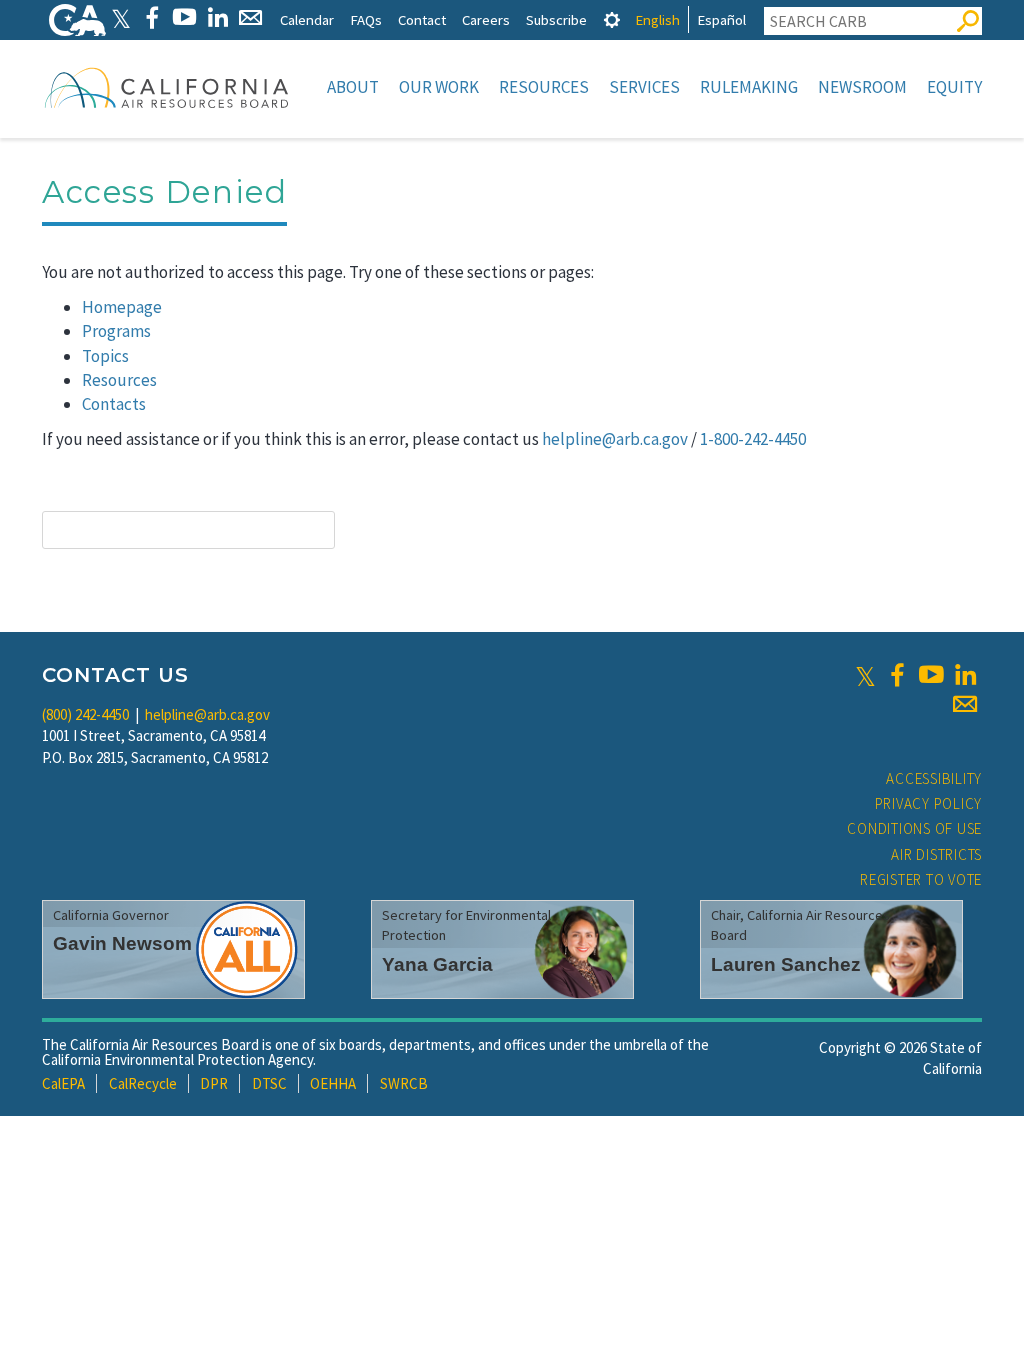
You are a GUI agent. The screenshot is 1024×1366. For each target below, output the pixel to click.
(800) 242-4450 (85, 714)
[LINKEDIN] (217, 17)
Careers (486, 19)
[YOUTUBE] (184, 17)
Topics (105, 356)
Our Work (439, 87)
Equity (954, 87)
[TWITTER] (121, 17)
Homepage (122, 307)
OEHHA (333, 1083)
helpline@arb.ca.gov (615, 439)
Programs (116, 331)
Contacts (114, 404)
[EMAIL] (250, 17)
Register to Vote (921, 879)
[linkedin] (965, 675)
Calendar (307, 19)
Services (644, 87)
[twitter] (865, 675)
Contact (422, 19)
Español (721, 19)
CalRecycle (143, 1083)
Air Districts (936, 854)
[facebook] (897, 675)
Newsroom (862, 87)
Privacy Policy (929, 803)
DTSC (269, 1083)
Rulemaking (749, 87)
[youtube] (931, 675)
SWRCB (404, 1083)
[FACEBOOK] (151, 17)
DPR (214, 1083)
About (353, 87)
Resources (544, 87)
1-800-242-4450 (753, 439)
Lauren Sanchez (786, 964)
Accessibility (934, 778)
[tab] (612, 19)
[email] (965, 704)
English (657, 19)
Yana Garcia (437, 964)
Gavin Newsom (122, 943)
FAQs (366, 19)
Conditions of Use (914, 828)
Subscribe (556, 19)
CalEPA (63, 1083)
